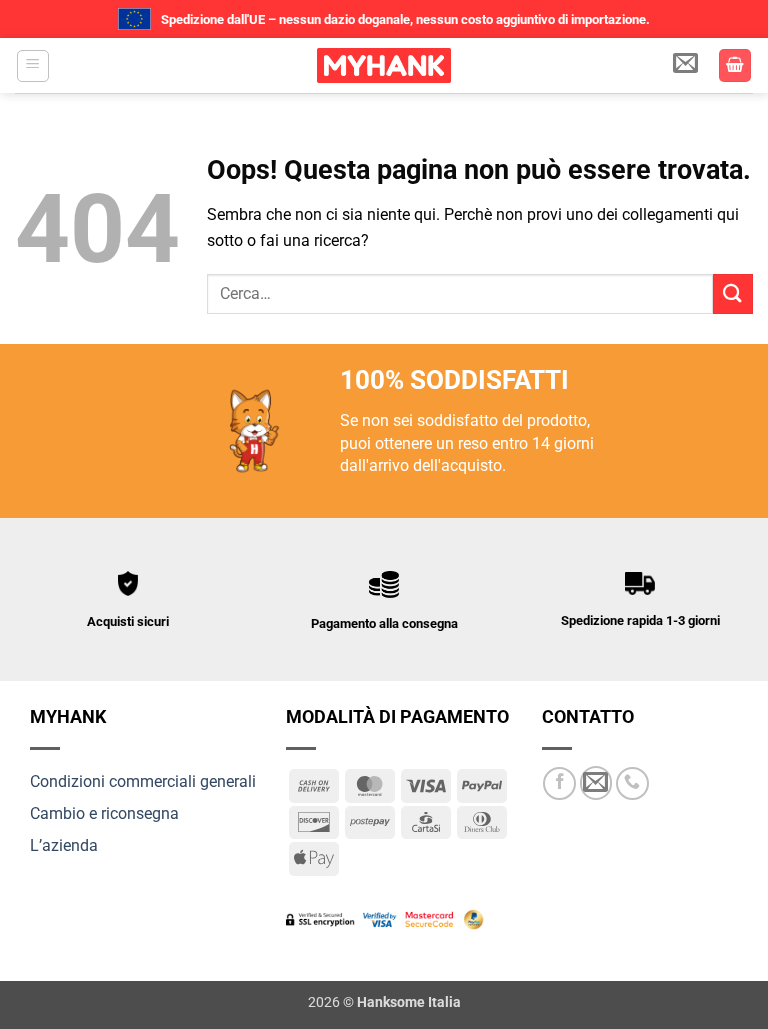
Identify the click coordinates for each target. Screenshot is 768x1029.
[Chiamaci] (632, 783)
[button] (33, 66)
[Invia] (733, 293)
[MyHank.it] (384, 65)
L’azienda (64, 845)
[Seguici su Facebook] (559, 783)
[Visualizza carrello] (735, 65)
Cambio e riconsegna (104, 813)
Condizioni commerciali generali (143, 781)
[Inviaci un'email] (596, 783)
